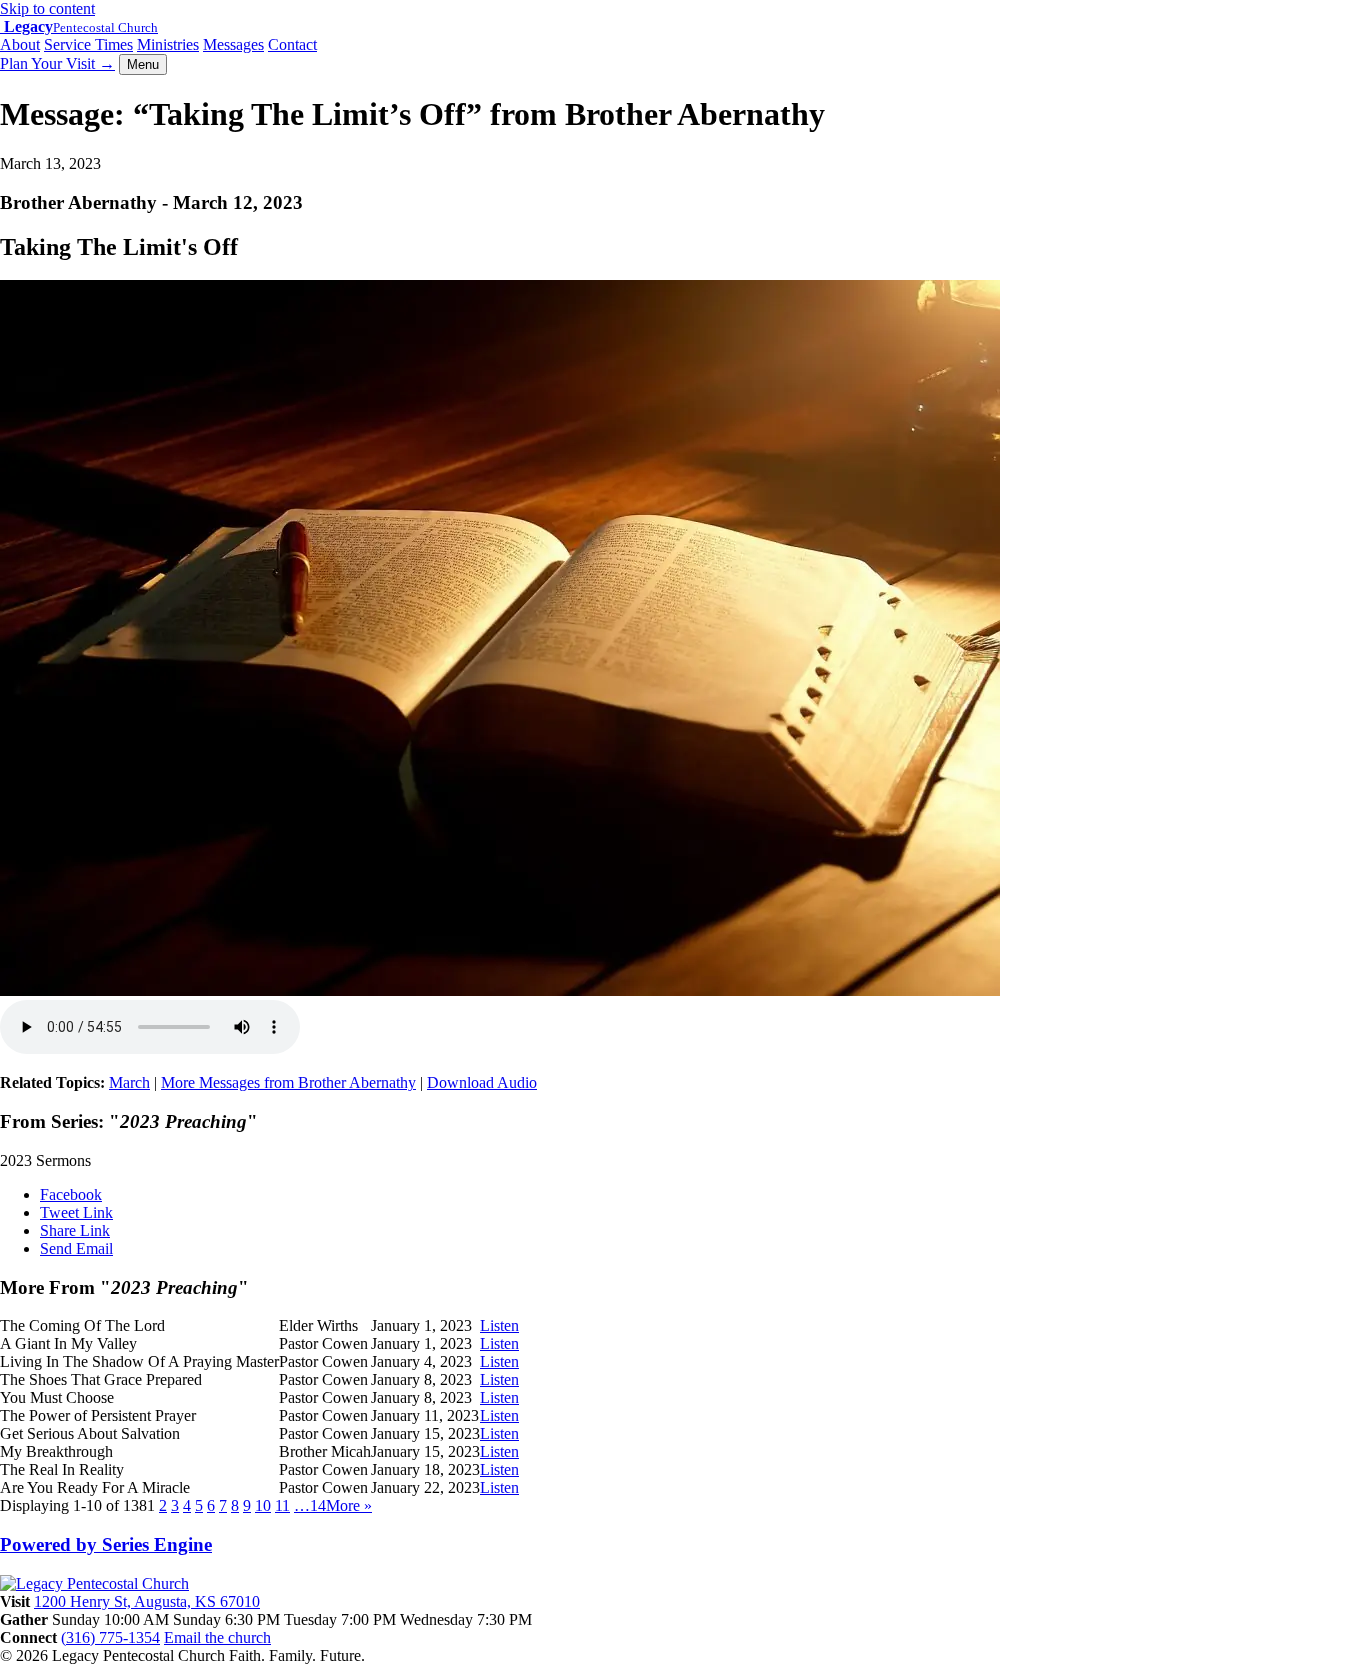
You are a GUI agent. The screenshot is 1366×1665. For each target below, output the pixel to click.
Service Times (88, 44)
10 (263, 1505)
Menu (143, 64)
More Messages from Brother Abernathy (288, 1082)
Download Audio (482, 1082)
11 (282, 1505)
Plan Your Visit (57, 63)
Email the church (217, 1637)
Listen (499, 1325)
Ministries (168, 44)
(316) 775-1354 (110, 1637)
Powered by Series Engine (106, 1544)
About (20, 44)
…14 (310, 1505)
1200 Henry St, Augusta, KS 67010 (147, 1601)
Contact (292, 44)
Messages (233, 44)
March (129, 1082)
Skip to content (47, 8)
